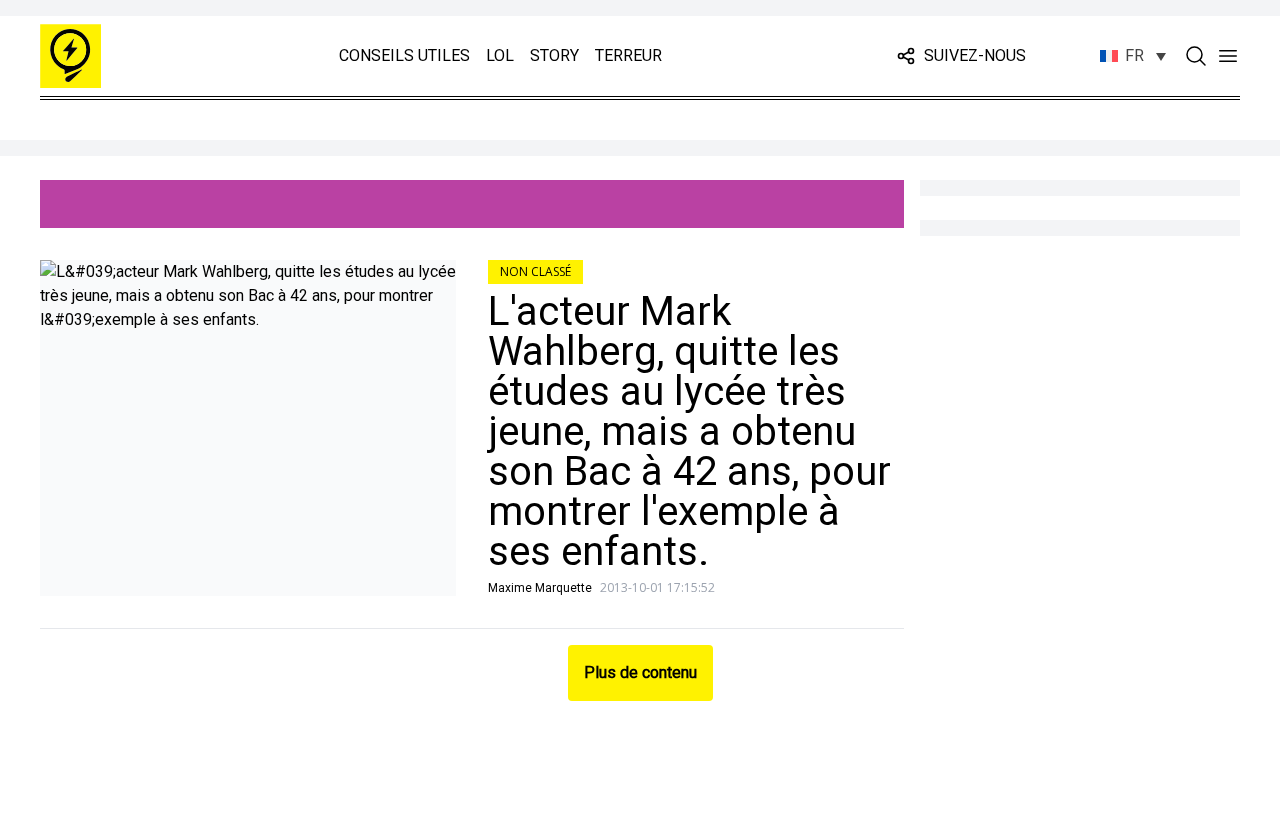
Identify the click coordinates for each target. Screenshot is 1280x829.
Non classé (535, 271)
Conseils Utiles (404, 55)
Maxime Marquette (540, 588)
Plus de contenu (640, 672)
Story (554, 55)
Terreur (628, 55)
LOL (500, 55)
